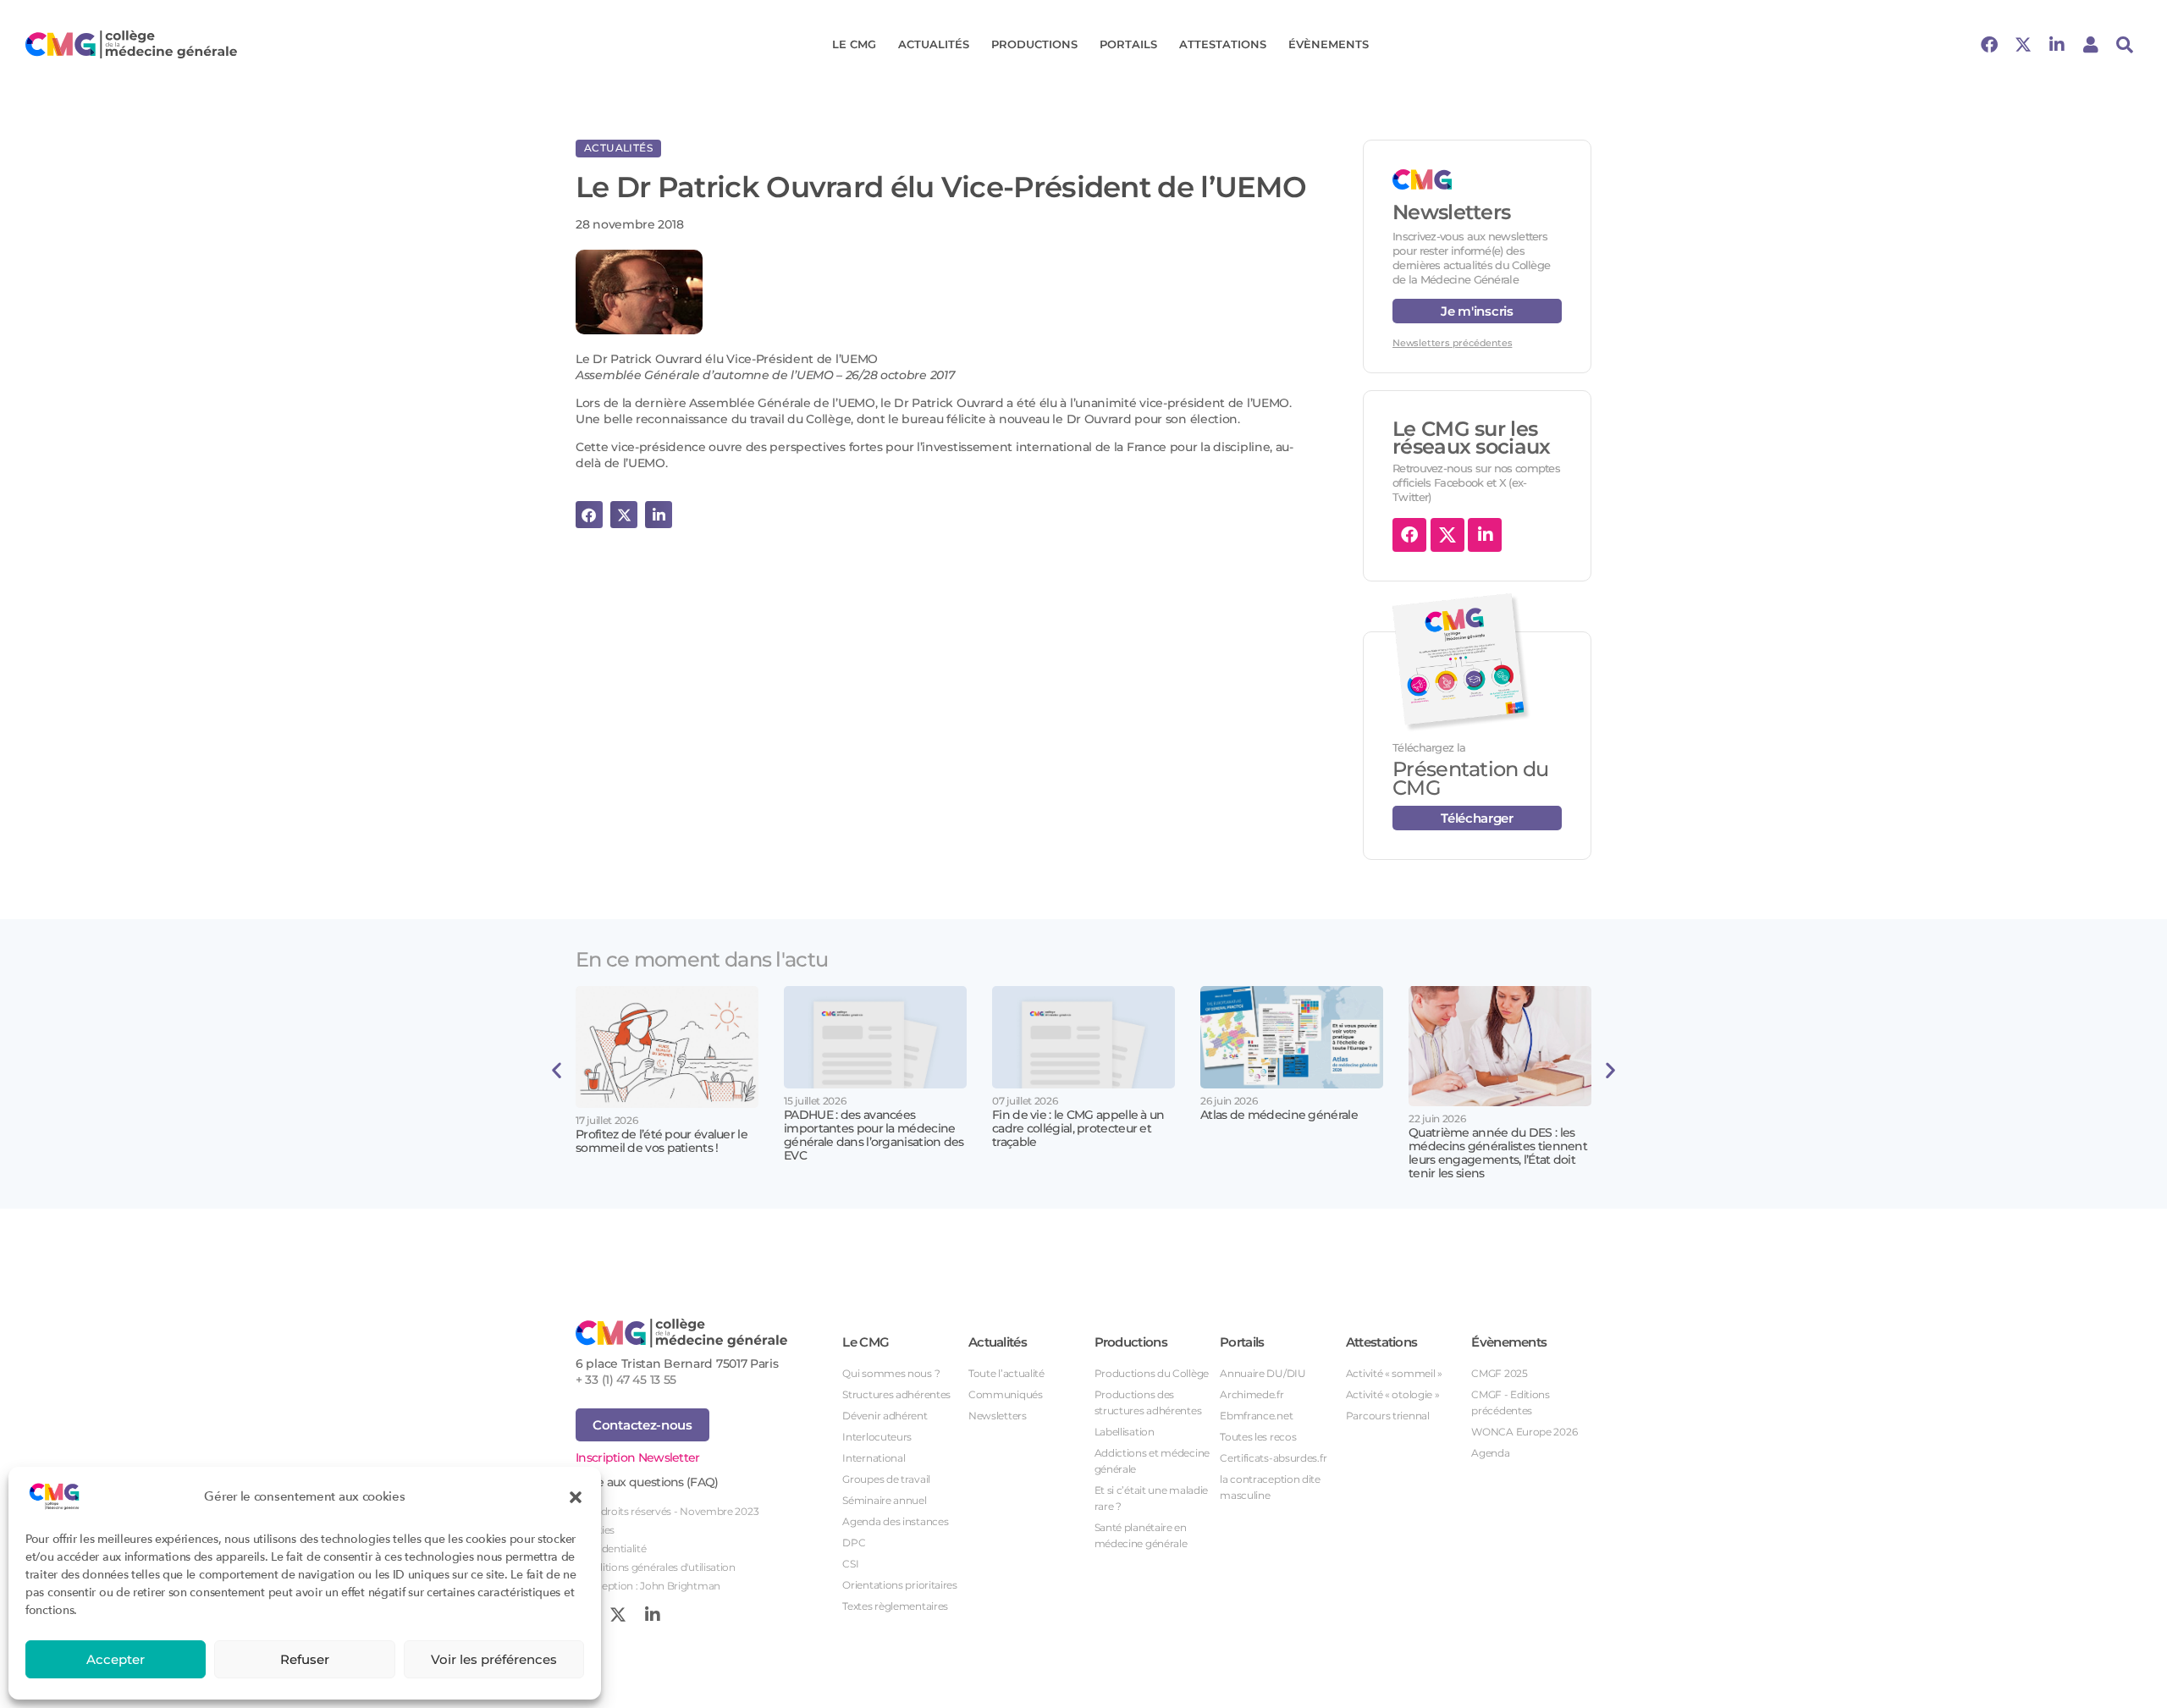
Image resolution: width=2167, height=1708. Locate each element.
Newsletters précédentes (1452, 343)
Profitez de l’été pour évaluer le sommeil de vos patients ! (662, 1141)
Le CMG (854, 44)
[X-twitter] (2023, 45)
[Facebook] (1989, 45)
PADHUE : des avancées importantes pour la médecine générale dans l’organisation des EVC (874, 1135)
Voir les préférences (494, 1659)
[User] (2091, 45)
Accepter (116, 1659)
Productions (1034, 44)
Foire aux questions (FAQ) (647, 1482)
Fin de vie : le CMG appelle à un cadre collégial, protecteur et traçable (1078, 1128)
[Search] (2125, 45)
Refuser (305, 1659)
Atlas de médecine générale (1279, 1115)
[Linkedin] (2057, 45)
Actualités (934, 44)
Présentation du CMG (1471, 778)
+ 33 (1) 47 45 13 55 (626, 1380)
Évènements (1329, 44)
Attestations (1223, 44)
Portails (1128, 44)
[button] (576, 1496)
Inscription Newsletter (638, 1457)
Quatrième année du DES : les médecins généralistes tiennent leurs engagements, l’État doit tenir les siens (1498, 1153)
